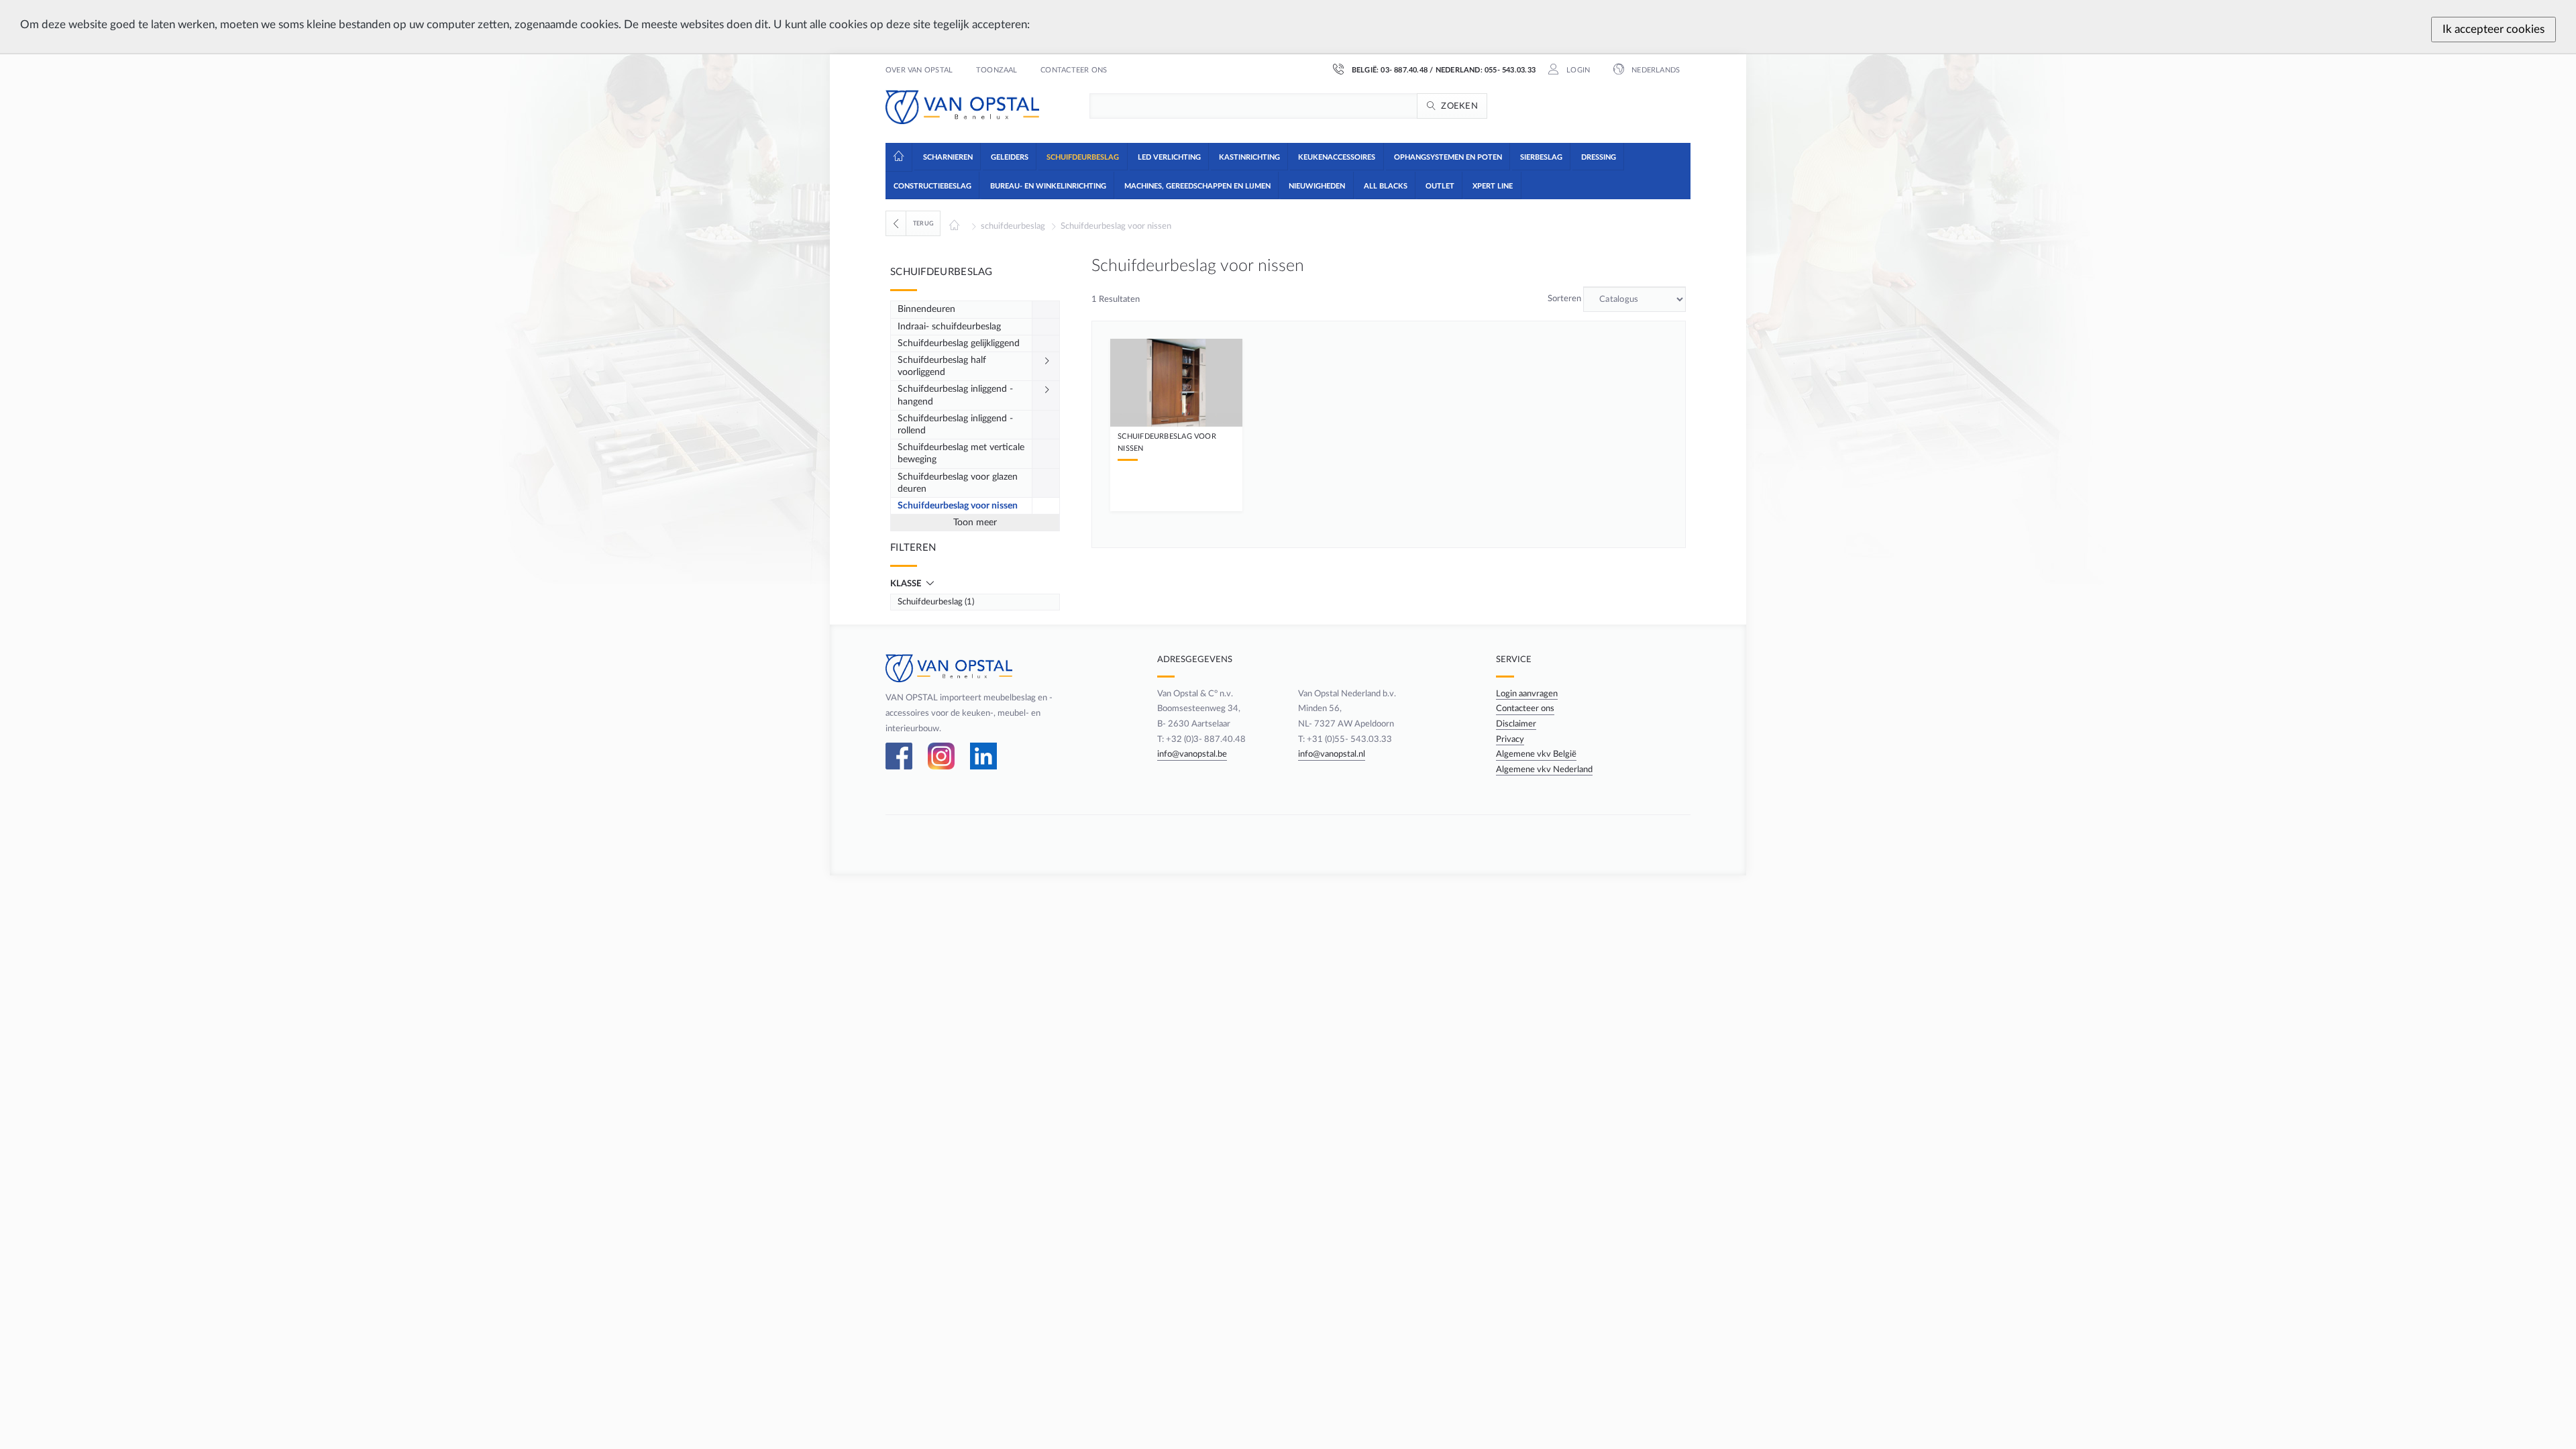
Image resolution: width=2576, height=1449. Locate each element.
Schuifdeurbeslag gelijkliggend (959, 343)
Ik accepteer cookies (2493, 29)
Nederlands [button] (1655, 70)
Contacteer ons (1074, 70)
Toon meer (975, 523)
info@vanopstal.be (1192, 754)
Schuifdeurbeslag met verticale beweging (961, 453)
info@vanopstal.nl (1332, 754)
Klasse (907, 584)
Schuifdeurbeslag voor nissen (1116, 226)
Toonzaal (997, 70)
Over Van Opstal (919, 70)
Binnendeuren (926, 309)
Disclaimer (1516, 724)
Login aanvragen (1527, 694)
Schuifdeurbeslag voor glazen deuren (958, 483)
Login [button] (1577, 70)
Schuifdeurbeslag (942, 272)
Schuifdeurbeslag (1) (936, 602)
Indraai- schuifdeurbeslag (949, 327)
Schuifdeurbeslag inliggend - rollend (955, 425)
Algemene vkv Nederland (1544, 769)
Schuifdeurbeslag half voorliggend (942, 366)
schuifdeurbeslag (1013, 226)
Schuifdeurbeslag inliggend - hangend (955, 395)
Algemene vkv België (1536, 754)
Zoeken (1459, 106)
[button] (947, 156)
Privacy (1510, 739)
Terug (923, 223)
